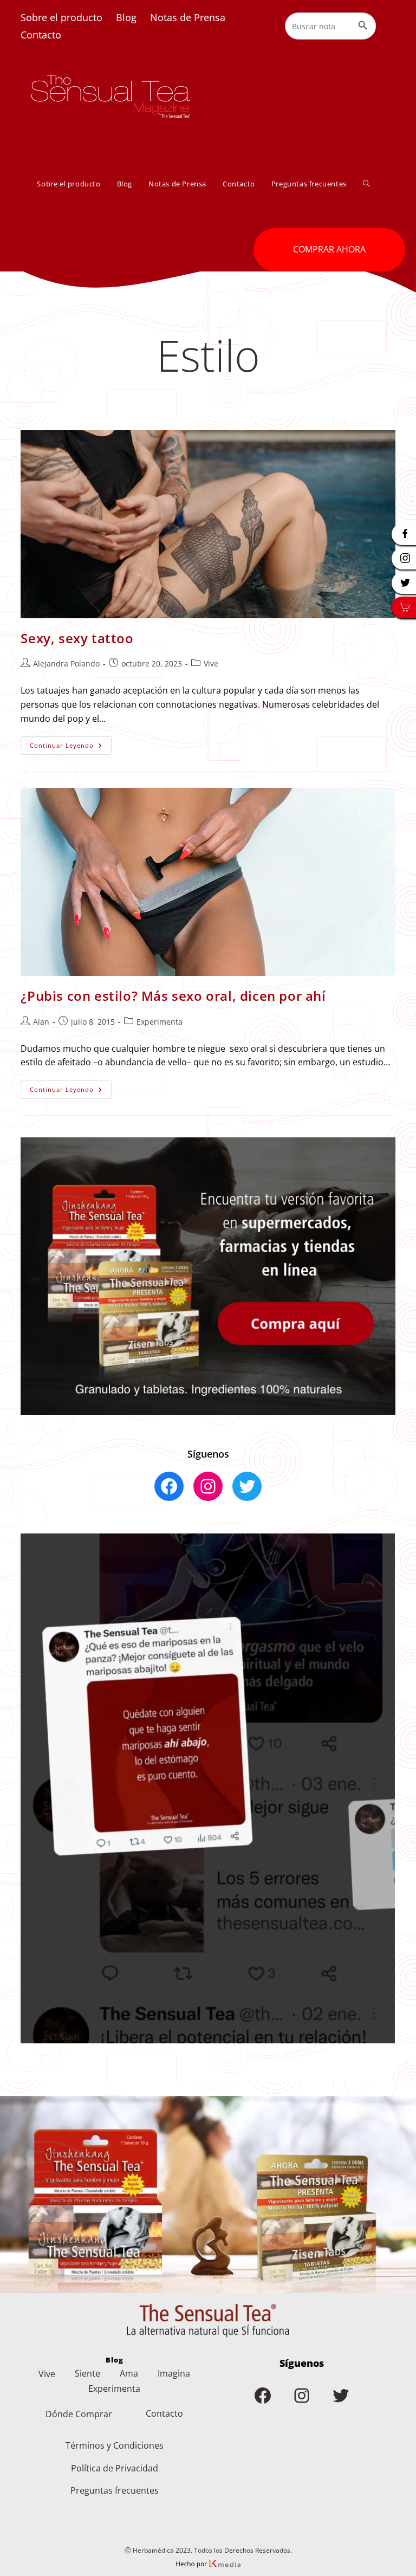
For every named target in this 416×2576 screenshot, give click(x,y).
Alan (41, 1022)
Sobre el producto (61, 17)
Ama (129, 2373)
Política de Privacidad (115, 2468)
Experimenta (160, 1022)
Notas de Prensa (188, 17)
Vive (211, 664)
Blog (126, 17)
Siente (87, 2373)
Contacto (41, 35)
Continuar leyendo (71, 747)
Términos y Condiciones (115, 2445)
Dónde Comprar (79, 2414)
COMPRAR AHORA (329, 249)
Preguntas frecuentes (115, 2490)
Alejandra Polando (66, 664)
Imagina (174, 2373)
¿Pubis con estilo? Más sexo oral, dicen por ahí (173, 996)
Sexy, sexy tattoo (77, 638)
